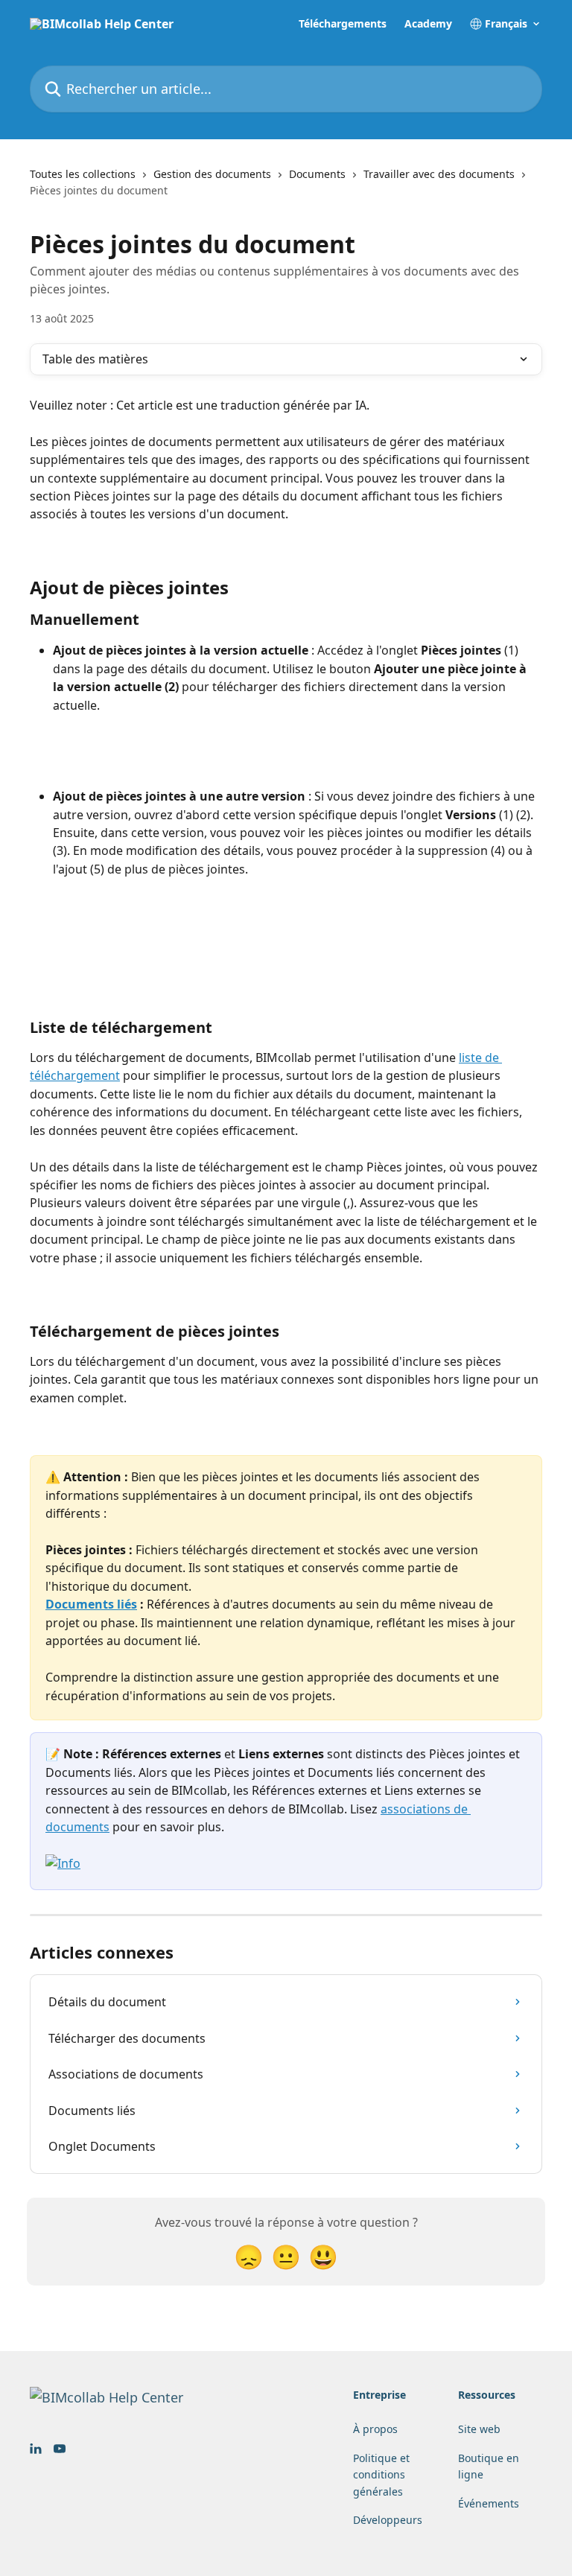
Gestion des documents (212, 174)
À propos (375, 2429)
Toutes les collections (83, 174)
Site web (479, 2429)
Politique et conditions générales (381, 2475)
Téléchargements (343, 24)
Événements (489, 2503)
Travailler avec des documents (439, 174)
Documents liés (91, 1604)
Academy (428, 24)
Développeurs (388, 2520)
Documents (317, 174)
